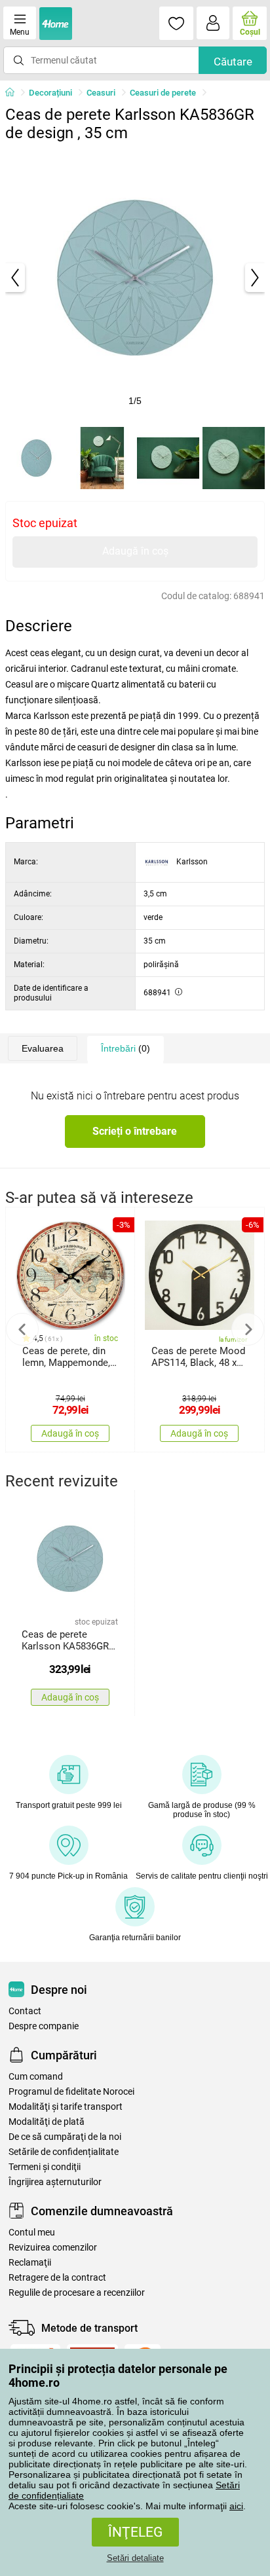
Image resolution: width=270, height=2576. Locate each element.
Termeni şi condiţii (45, 2167)
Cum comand (36, 2077)
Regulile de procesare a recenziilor (77, 2293)
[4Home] (14, 93)
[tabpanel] (135, 278)
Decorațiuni (50, 93)
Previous (22, 1329)
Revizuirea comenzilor (53, 2248)
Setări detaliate (135, 2558)
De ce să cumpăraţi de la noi (65, 2137)
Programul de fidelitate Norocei (71, 2092)
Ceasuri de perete (163, 93)
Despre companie (44, 2026)
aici (236, 2506)
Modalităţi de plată (47, 2122)
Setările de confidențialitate (64, 2152)
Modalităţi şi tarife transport (66, 2107)
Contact (25, 2011)
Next (248, 1329)
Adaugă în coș (135, 551)
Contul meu (32, 2233)
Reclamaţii (30, 2263)
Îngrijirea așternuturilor (55, 2182)
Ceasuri (101, 93)
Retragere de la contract (57, 2278)
